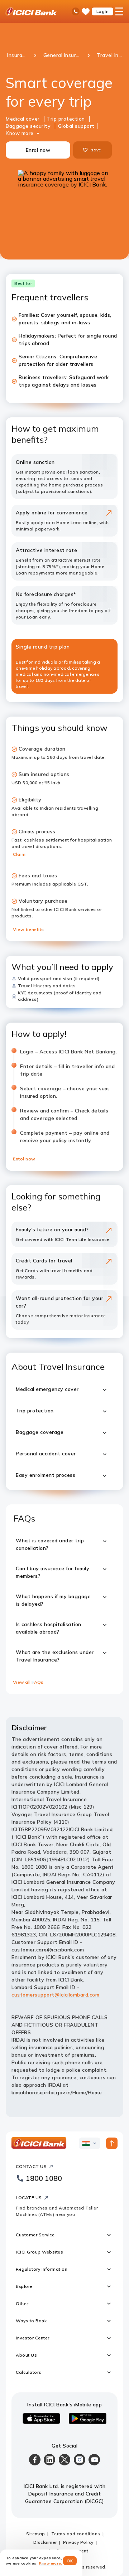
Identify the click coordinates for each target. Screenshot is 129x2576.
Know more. (51, 2563)
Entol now (24, 1159)
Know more (20, 133)
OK (70, 2561)
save (96, 150)
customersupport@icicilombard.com (55, 1995)
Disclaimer (45, 2542)
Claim (19, 854)
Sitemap (36, 2534)
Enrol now (38, 150)
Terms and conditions (76, 2534)
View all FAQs (28, 1682)
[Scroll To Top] (112, 2143)
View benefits (28, 929)
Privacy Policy (78, 2542)
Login (103, 11)
